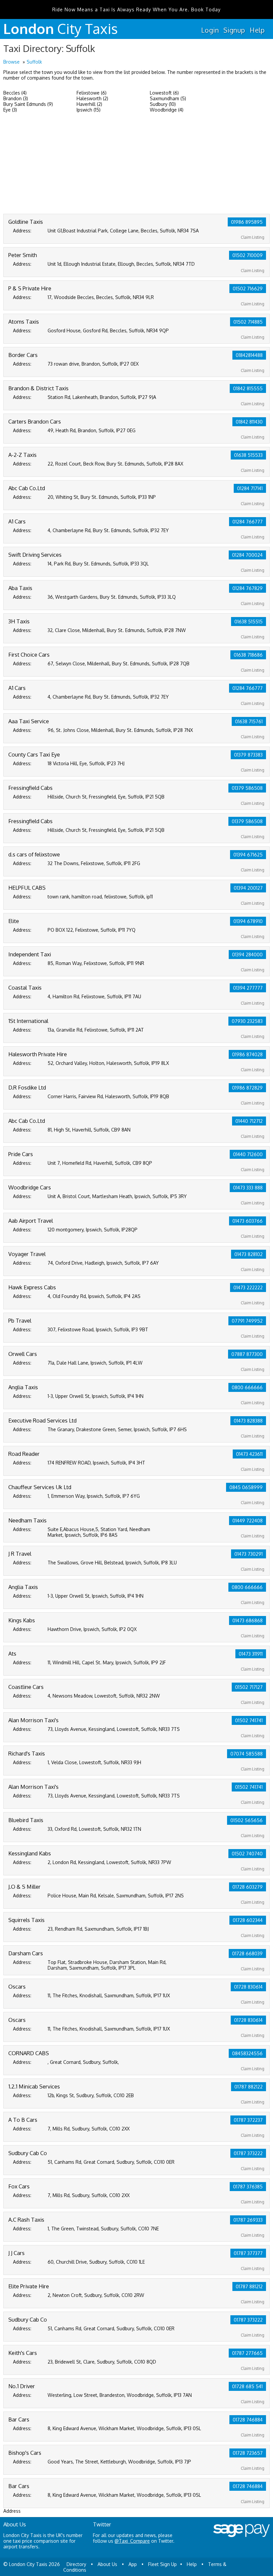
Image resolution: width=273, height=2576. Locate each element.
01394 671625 (248, 855)
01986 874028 (247, 1054)
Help (257, 30)
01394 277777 (248, 988)
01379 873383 (248, 755)
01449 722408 (248, 1521)
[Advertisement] (136, 164)
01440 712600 (248, 1154)
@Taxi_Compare (132, 2541)
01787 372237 (248, 2120)
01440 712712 (249, 1121)
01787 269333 (248, 2220)
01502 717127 (249, 1687)
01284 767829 (248, 588)
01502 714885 (248, 322)
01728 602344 (248, 1920)
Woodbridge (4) (167, 110)
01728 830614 (248, 1987)
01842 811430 (249, 422)
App (133, 2564)
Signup (234, 30)
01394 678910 (248, 921)
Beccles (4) (15, 93)
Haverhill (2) (89, 104)
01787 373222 (248, 2153)
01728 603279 (248, 1887)
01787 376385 (248, 2187)
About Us (107, 2564)
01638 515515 (249, 622)
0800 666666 (247, 1387)
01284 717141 (250, 488)
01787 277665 (247, 2353)
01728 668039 (247, 1953)
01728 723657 (248, 2453)
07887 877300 (247, 1354)
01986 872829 (247, 1088)
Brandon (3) (16, 98)
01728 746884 (248, 2420)
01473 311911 (251, 1654)
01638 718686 (248, 655)
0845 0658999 (246, 1487)
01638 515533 (248, 455)
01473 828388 (248, 1421)
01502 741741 (249, 1720)
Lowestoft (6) (164, 93)
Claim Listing (253, 237)
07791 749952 (247, 1321)
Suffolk (34, 62)
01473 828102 (249, 1254)
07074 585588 (247, 1754)
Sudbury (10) (163, 104)
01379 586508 (247, 788)
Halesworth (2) (92, 98)
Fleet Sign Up (162, 2564)
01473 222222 (248, 1288)
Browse (11, 62)
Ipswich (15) (89, 110)
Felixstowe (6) (92, 93)
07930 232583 (247, 1021)
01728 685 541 (247, 2386)
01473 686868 (248, 1620)
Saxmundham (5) (168, 98)
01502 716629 (248, 289)
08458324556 (247, 2053)
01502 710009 (248, 255)
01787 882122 (249, 2087)
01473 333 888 (248, 1188)
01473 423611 (249, 1454)
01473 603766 (248, 1221)
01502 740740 (247, 1854)
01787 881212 (249, 2286)
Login (210, 30)
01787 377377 (248, 2253)
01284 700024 (247, 555)
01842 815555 (248, 388)
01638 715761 (249, 721)
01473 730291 (249, 1554)
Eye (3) (10, 110)
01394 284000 (247, 955)
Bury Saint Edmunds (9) (28, 104)
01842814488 (249, 355)
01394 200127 (248, 888)
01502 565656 (247, 1820)
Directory (76, 2564)
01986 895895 (247, 222)
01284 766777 (248, 522)
